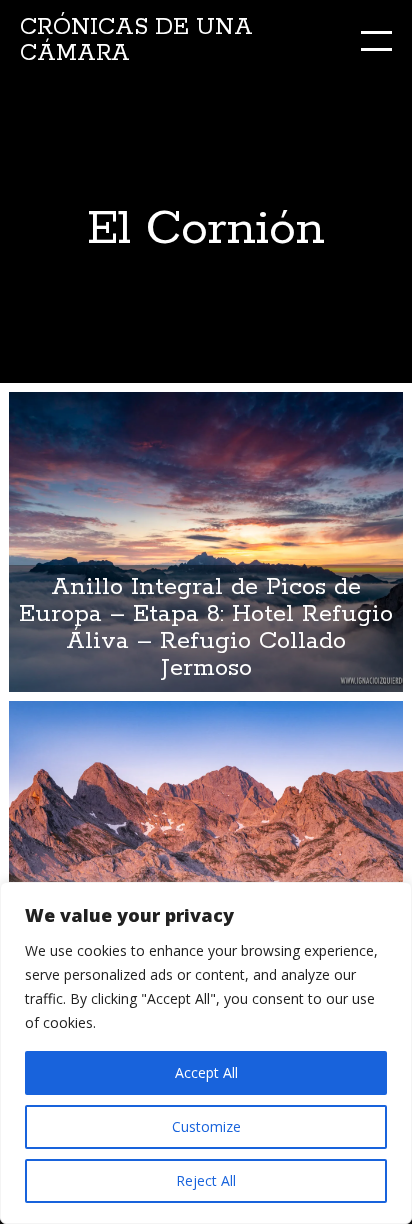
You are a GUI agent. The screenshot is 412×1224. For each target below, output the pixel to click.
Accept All (206, 1072)
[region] (206, 1053)
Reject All (206, 1180)
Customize (206, 1126)
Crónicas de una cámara (136, 40)
